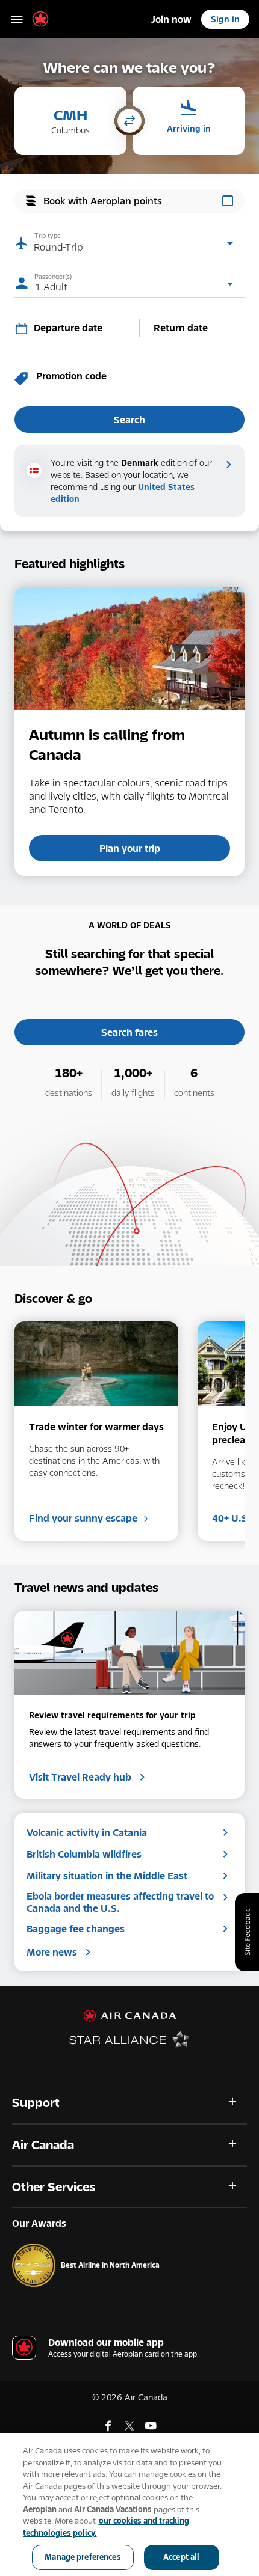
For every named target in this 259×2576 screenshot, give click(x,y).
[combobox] (83, 328)
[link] (171, 19)
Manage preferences (83, 2557)
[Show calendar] (24, 328)
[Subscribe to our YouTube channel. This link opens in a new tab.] (151, 2426)
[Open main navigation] (17, 19)
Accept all (181, 2557)
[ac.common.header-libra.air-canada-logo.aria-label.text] (40, 19)
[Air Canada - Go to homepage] (130, 2016)
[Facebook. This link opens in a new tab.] (108, 2426)
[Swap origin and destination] (129, 122)
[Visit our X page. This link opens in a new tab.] (129, 2426)
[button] (70, 121)
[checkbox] (129, 201)
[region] (129, 2504)
